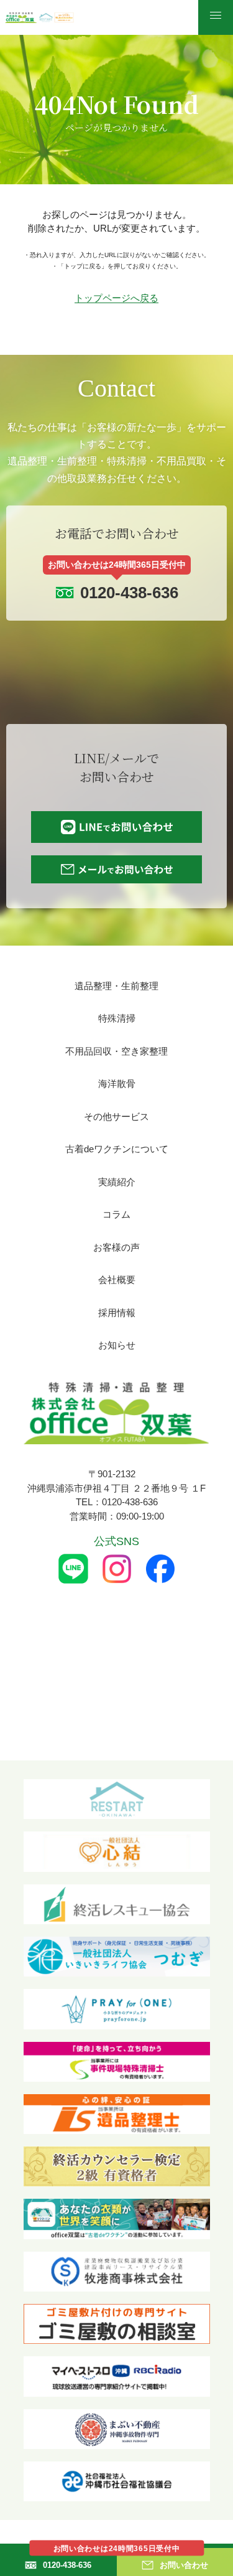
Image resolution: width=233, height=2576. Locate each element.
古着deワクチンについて (117, 1149)
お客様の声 (116, 1247)
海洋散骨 (117, 1084)
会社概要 (117, 1280)
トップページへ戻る (116, 298)
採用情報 (117, 1313)
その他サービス (116, 1116)
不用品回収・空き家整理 (116, 1051)
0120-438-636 (129, 593)
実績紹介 (117, 1182)
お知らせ (117, 1345)
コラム (116, 1214)
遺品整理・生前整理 (116, 986)
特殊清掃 (117, 1018)
